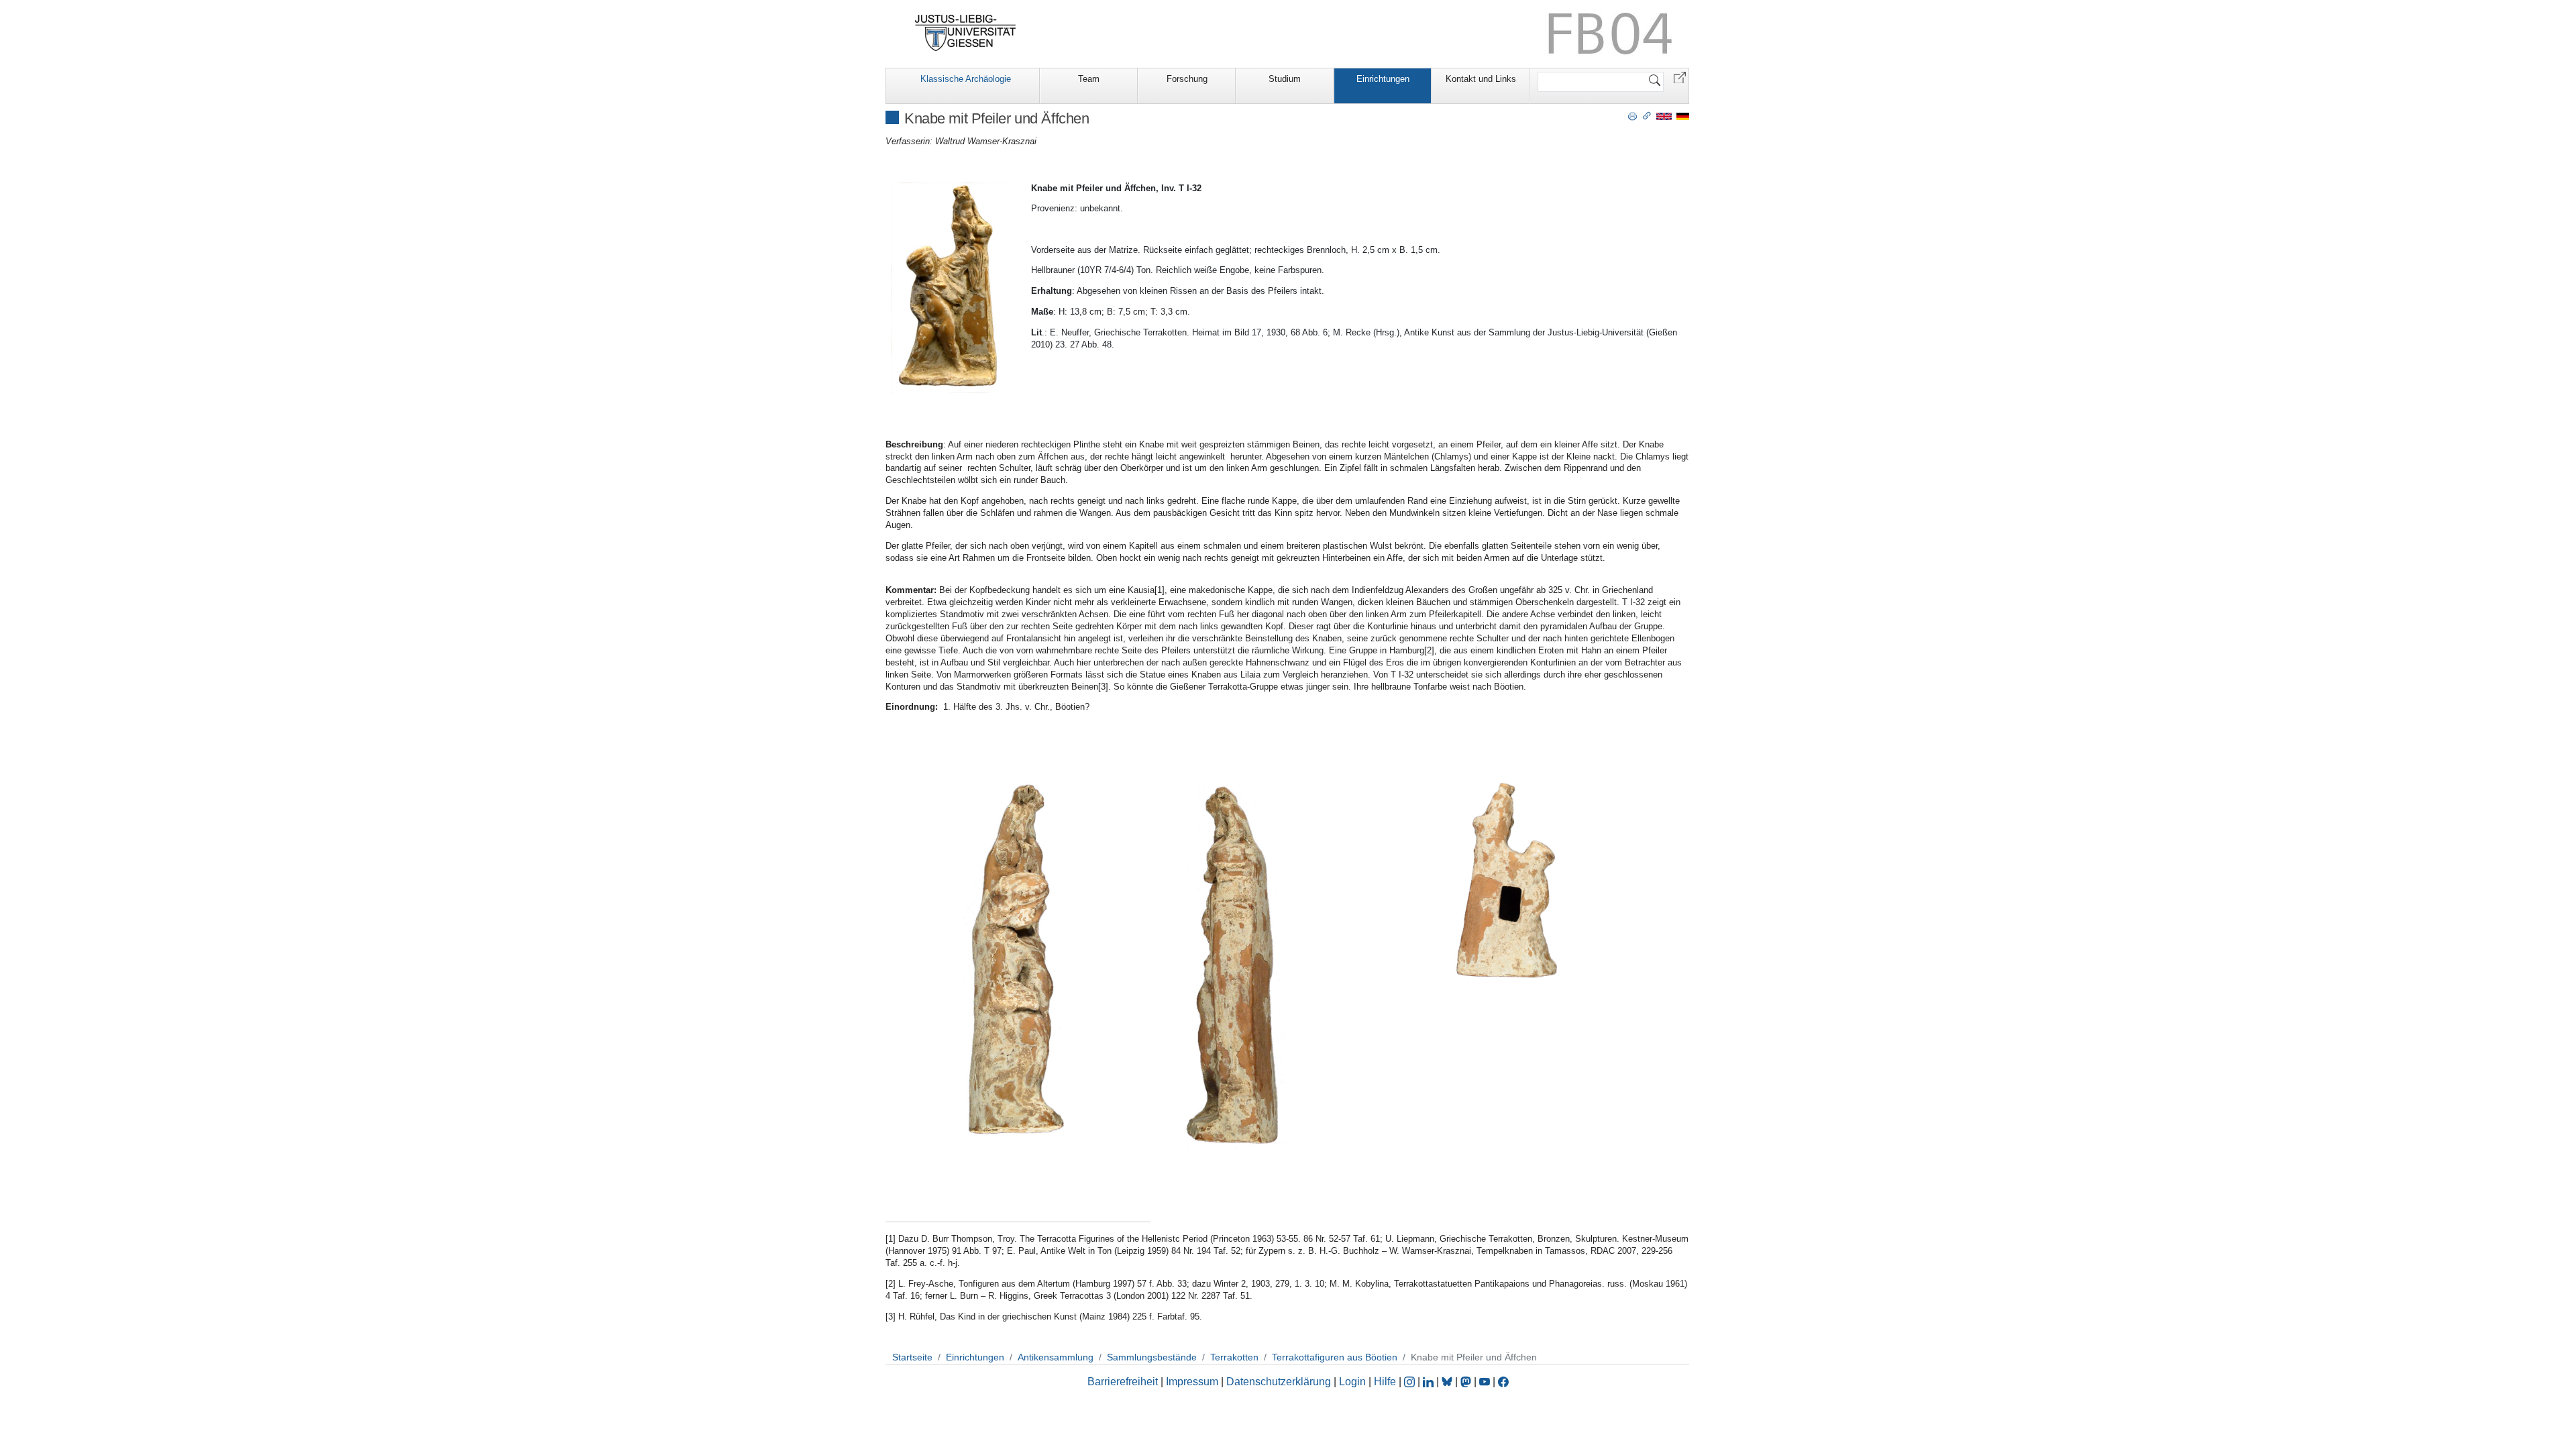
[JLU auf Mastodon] (1467, 1382)
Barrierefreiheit (1123, 1382)
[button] (1680, 77)
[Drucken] (1632, 115)
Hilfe (1385, 1382)
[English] (1664, 116)
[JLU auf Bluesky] (1448, 1382)
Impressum (1192, 1382)
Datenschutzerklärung (1279, 1382)
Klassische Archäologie (966, 79)
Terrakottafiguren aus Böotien (1335, 1357)
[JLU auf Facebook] (1503, 1382)
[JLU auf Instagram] (1411, 1382)
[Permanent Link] (1647, 115)
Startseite (912, 1357)
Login (1354, 1382)
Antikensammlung (1056, 1357)
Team (1089, 79)
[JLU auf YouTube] (1485, 1382)
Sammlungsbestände (1152, 1357)
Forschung (1187, 79)
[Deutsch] (1683, 116)
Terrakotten (1234, 1357)
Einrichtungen (1383, 79)
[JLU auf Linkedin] (1430, 1382)
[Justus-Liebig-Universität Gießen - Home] (966, 33)
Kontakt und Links (1481, 79)
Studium (1285, 79)
